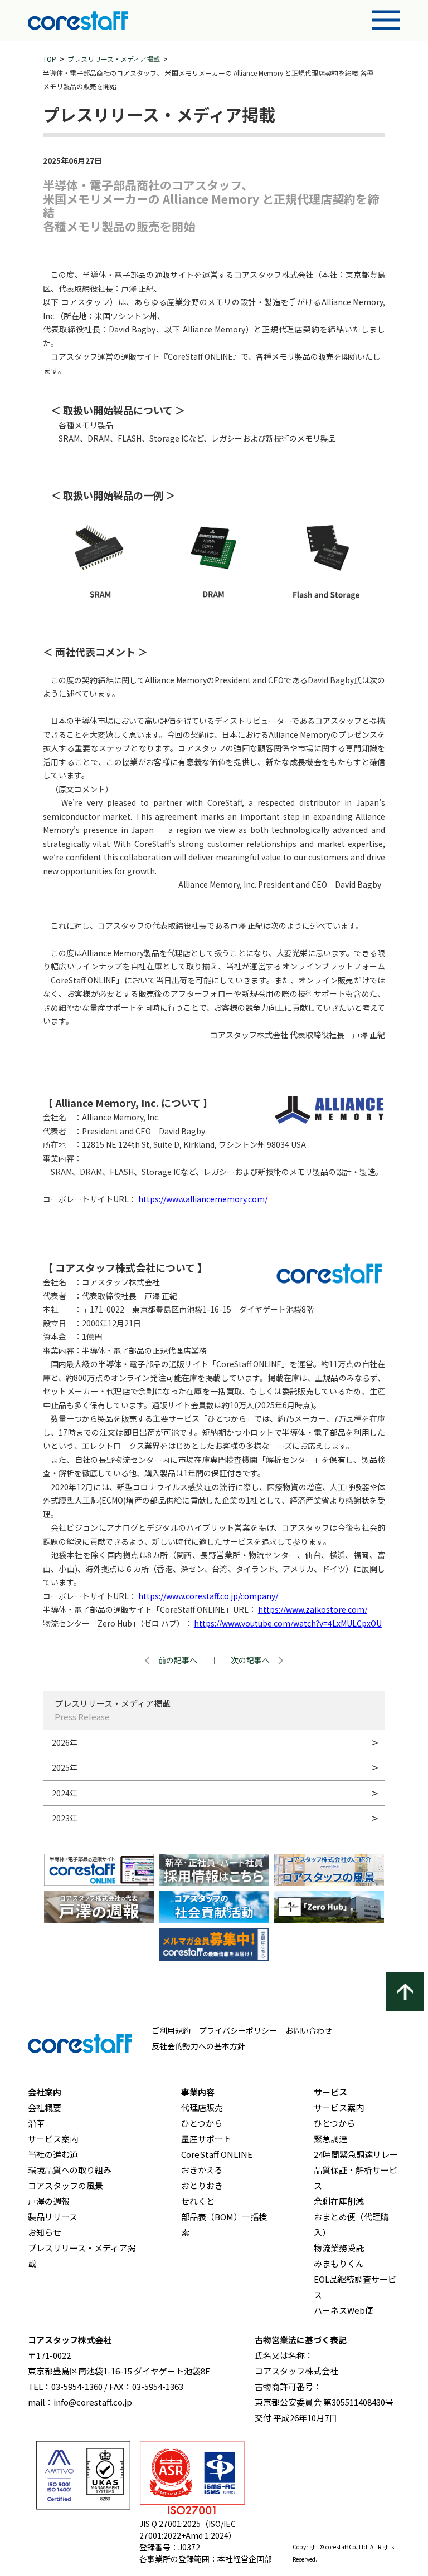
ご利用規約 (171, 2030)
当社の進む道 (53, 2154)
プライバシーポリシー (238, 2030)
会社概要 (45, 2107)
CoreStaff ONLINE (217, 2154)
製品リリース (53, 2217)
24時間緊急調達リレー (356, 2154)
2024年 (65, 1793)
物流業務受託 (339, 2248)
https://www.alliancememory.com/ (203, 1199)
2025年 (65, 1767)
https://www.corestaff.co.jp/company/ (208, 1596)
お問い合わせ (309, 2030)
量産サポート (206, 2139)
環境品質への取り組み (70, 2170)
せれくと (198, 2201)
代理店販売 (202, 2107)
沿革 (36, 2123)
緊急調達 (330, 2139)
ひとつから (202, 2123)
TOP (50, 59)
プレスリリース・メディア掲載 (114, 59)
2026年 (65, 1742)
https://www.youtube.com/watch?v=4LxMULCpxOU (288, 1623)
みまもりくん (339, 2263)
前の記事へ (178, 1660)
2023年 (65, 1818)
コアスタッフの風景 (65, 2185)
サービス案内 (53, 2139)
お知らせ (45, 2232)
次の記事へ (250, 1660)
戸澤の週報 (49, 2201)
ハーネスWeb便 (344, 2310)
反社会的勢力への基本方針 (198, 2046)
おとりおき (202, 2185)
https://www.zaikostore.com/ (313, 1609)
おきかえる (202, 2170)
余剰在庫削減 (339, 2201)
